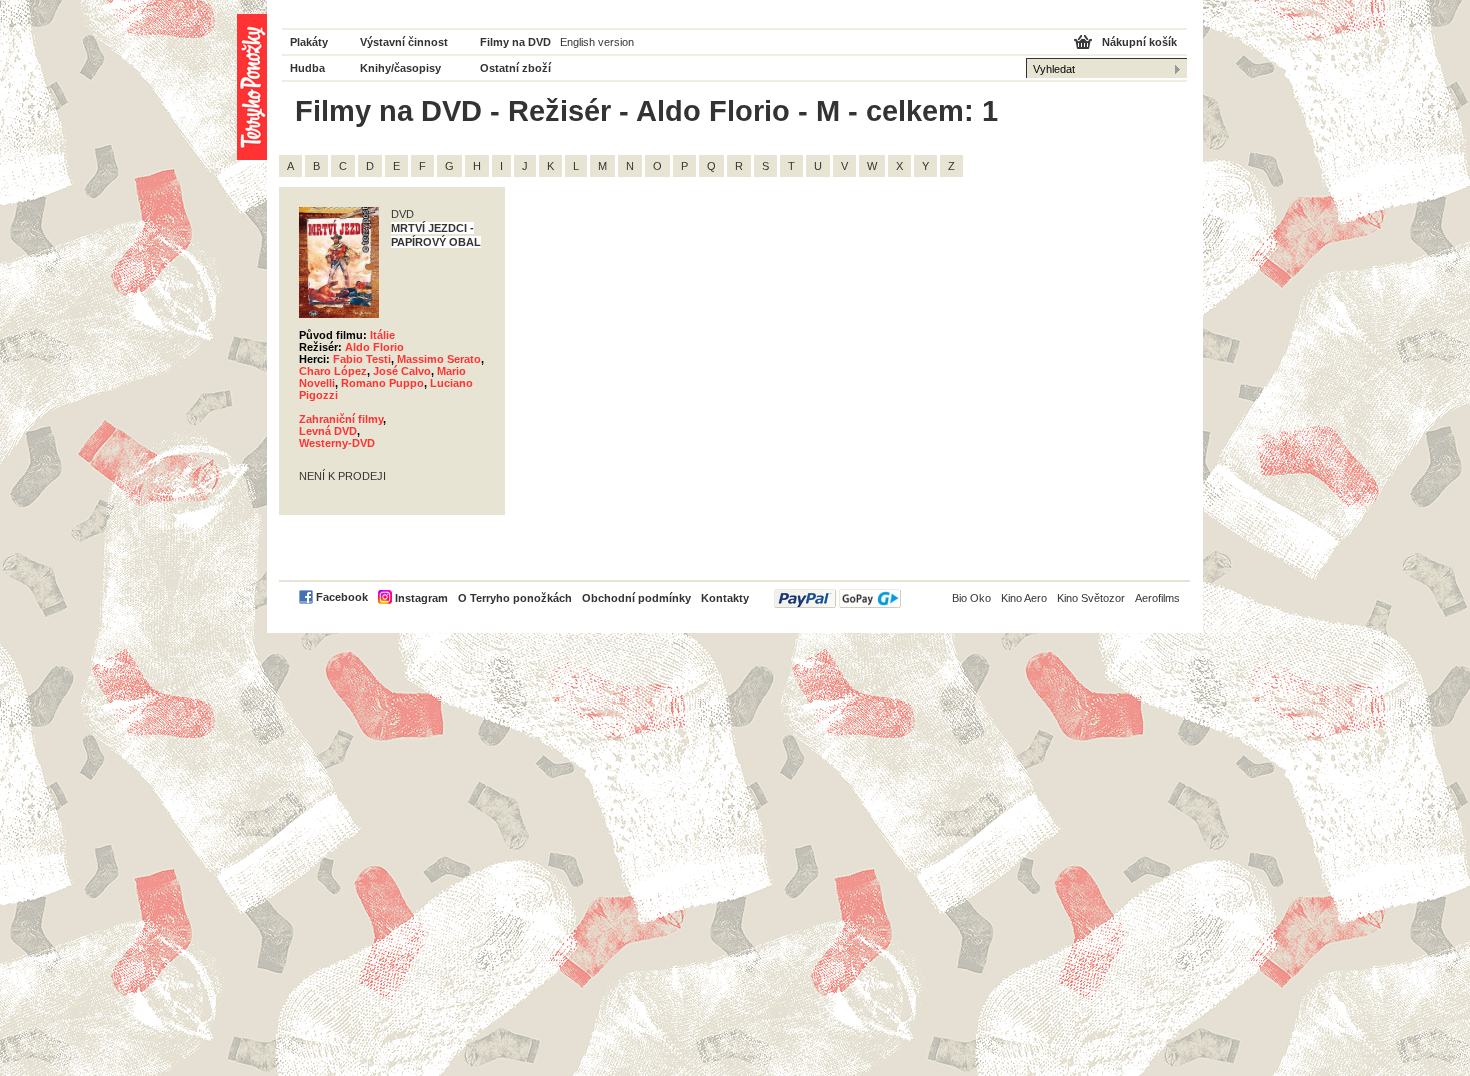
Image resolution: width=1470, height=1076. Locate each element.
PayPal (837, 598)
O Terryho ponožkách (515, 598)
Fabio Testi (362, 359)
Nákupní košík (1139, 42)
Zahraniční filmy (341, 419)
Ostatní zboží (515, 68)
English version (597, 42)
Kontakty (725, 598)
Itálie (382, 335)
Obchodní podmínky (636, 598)
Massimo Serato (439, 359)
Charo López (333, 371)
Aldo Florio (374, 347)
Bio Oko (971, 598)
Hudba (307, 68)
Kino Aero (1024, 598)
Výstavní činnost (404, 42)
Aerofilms (1157, 598)
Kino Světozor (1091, 598)
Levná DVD (328, 431)
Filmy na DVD (515, 42)
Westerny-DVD (337, 443)
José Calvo (402, 371)
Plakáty (309, 42)
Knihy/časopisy (400, 68)
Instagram (421, 598)
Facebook (342, 597)
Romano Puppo (382, 383)
